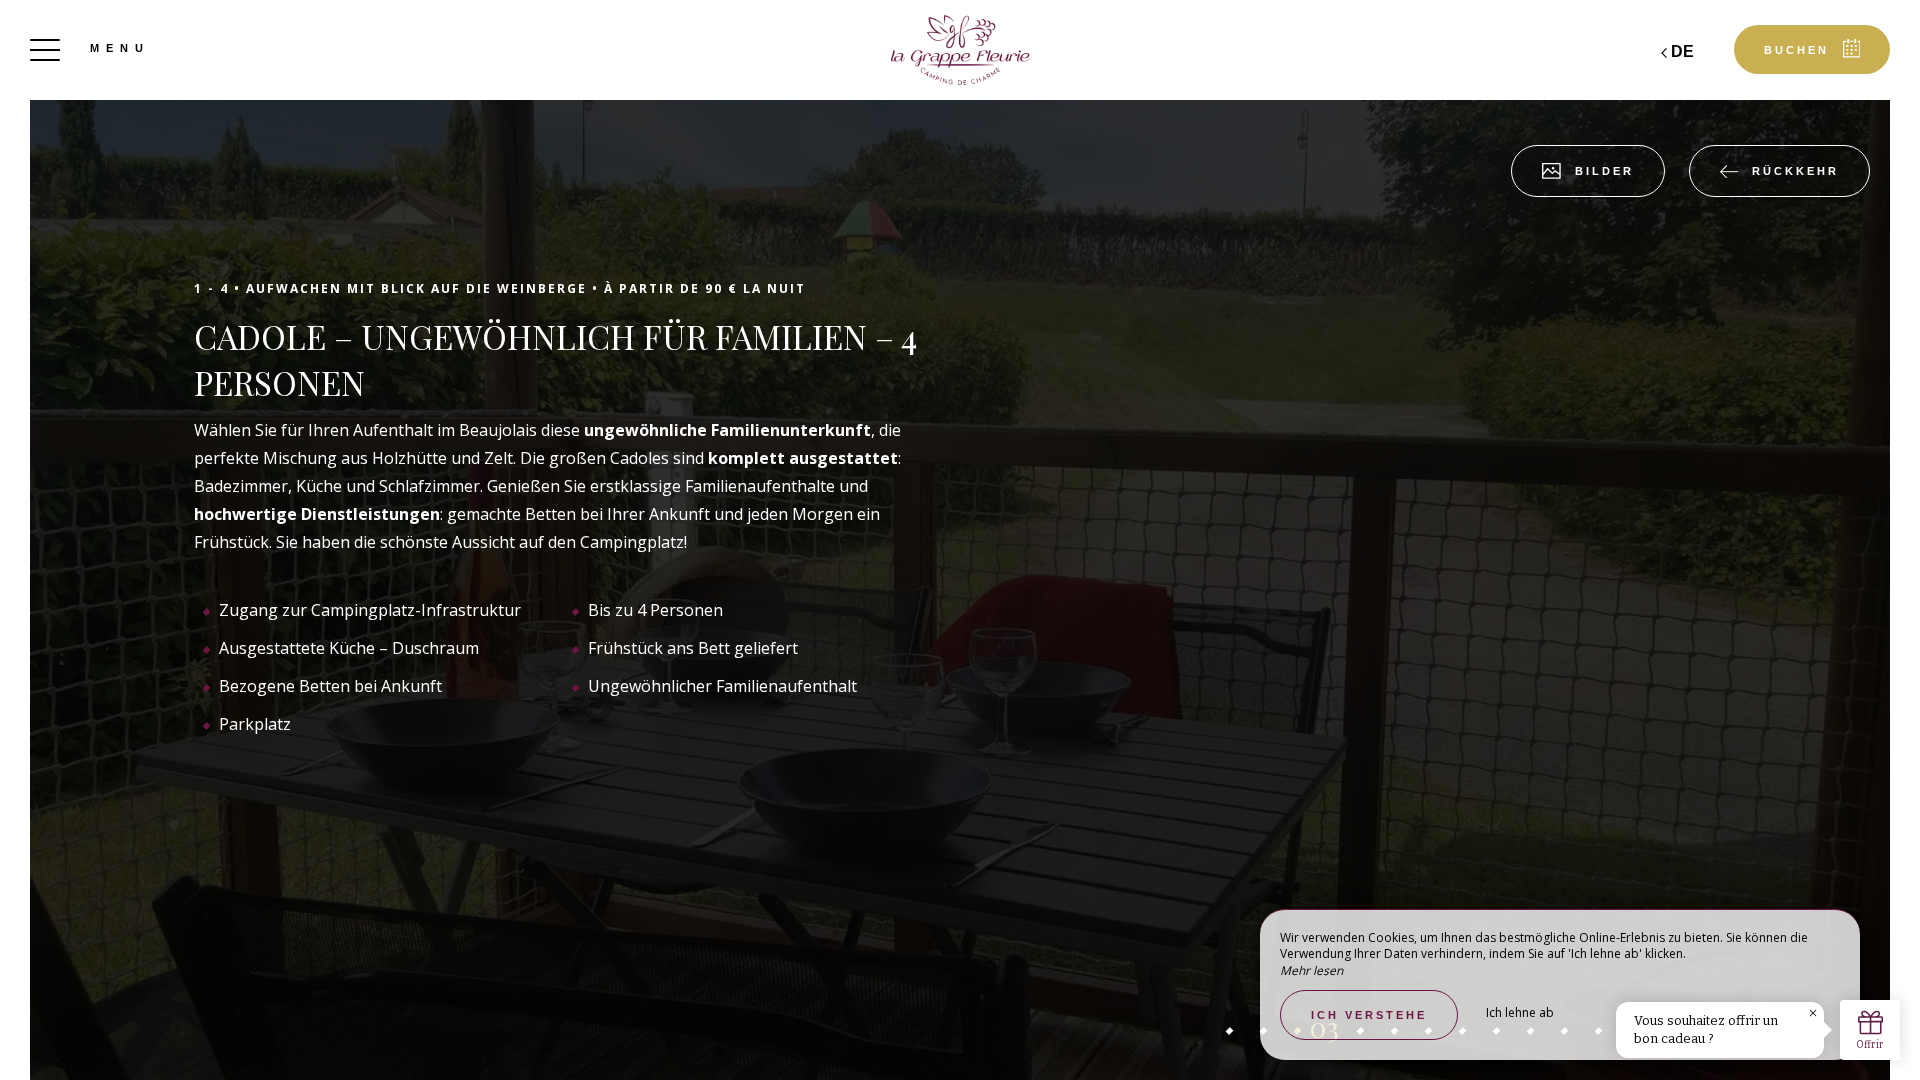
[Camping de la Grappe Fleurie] (960, 50)
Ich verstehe (1369, 1015)
